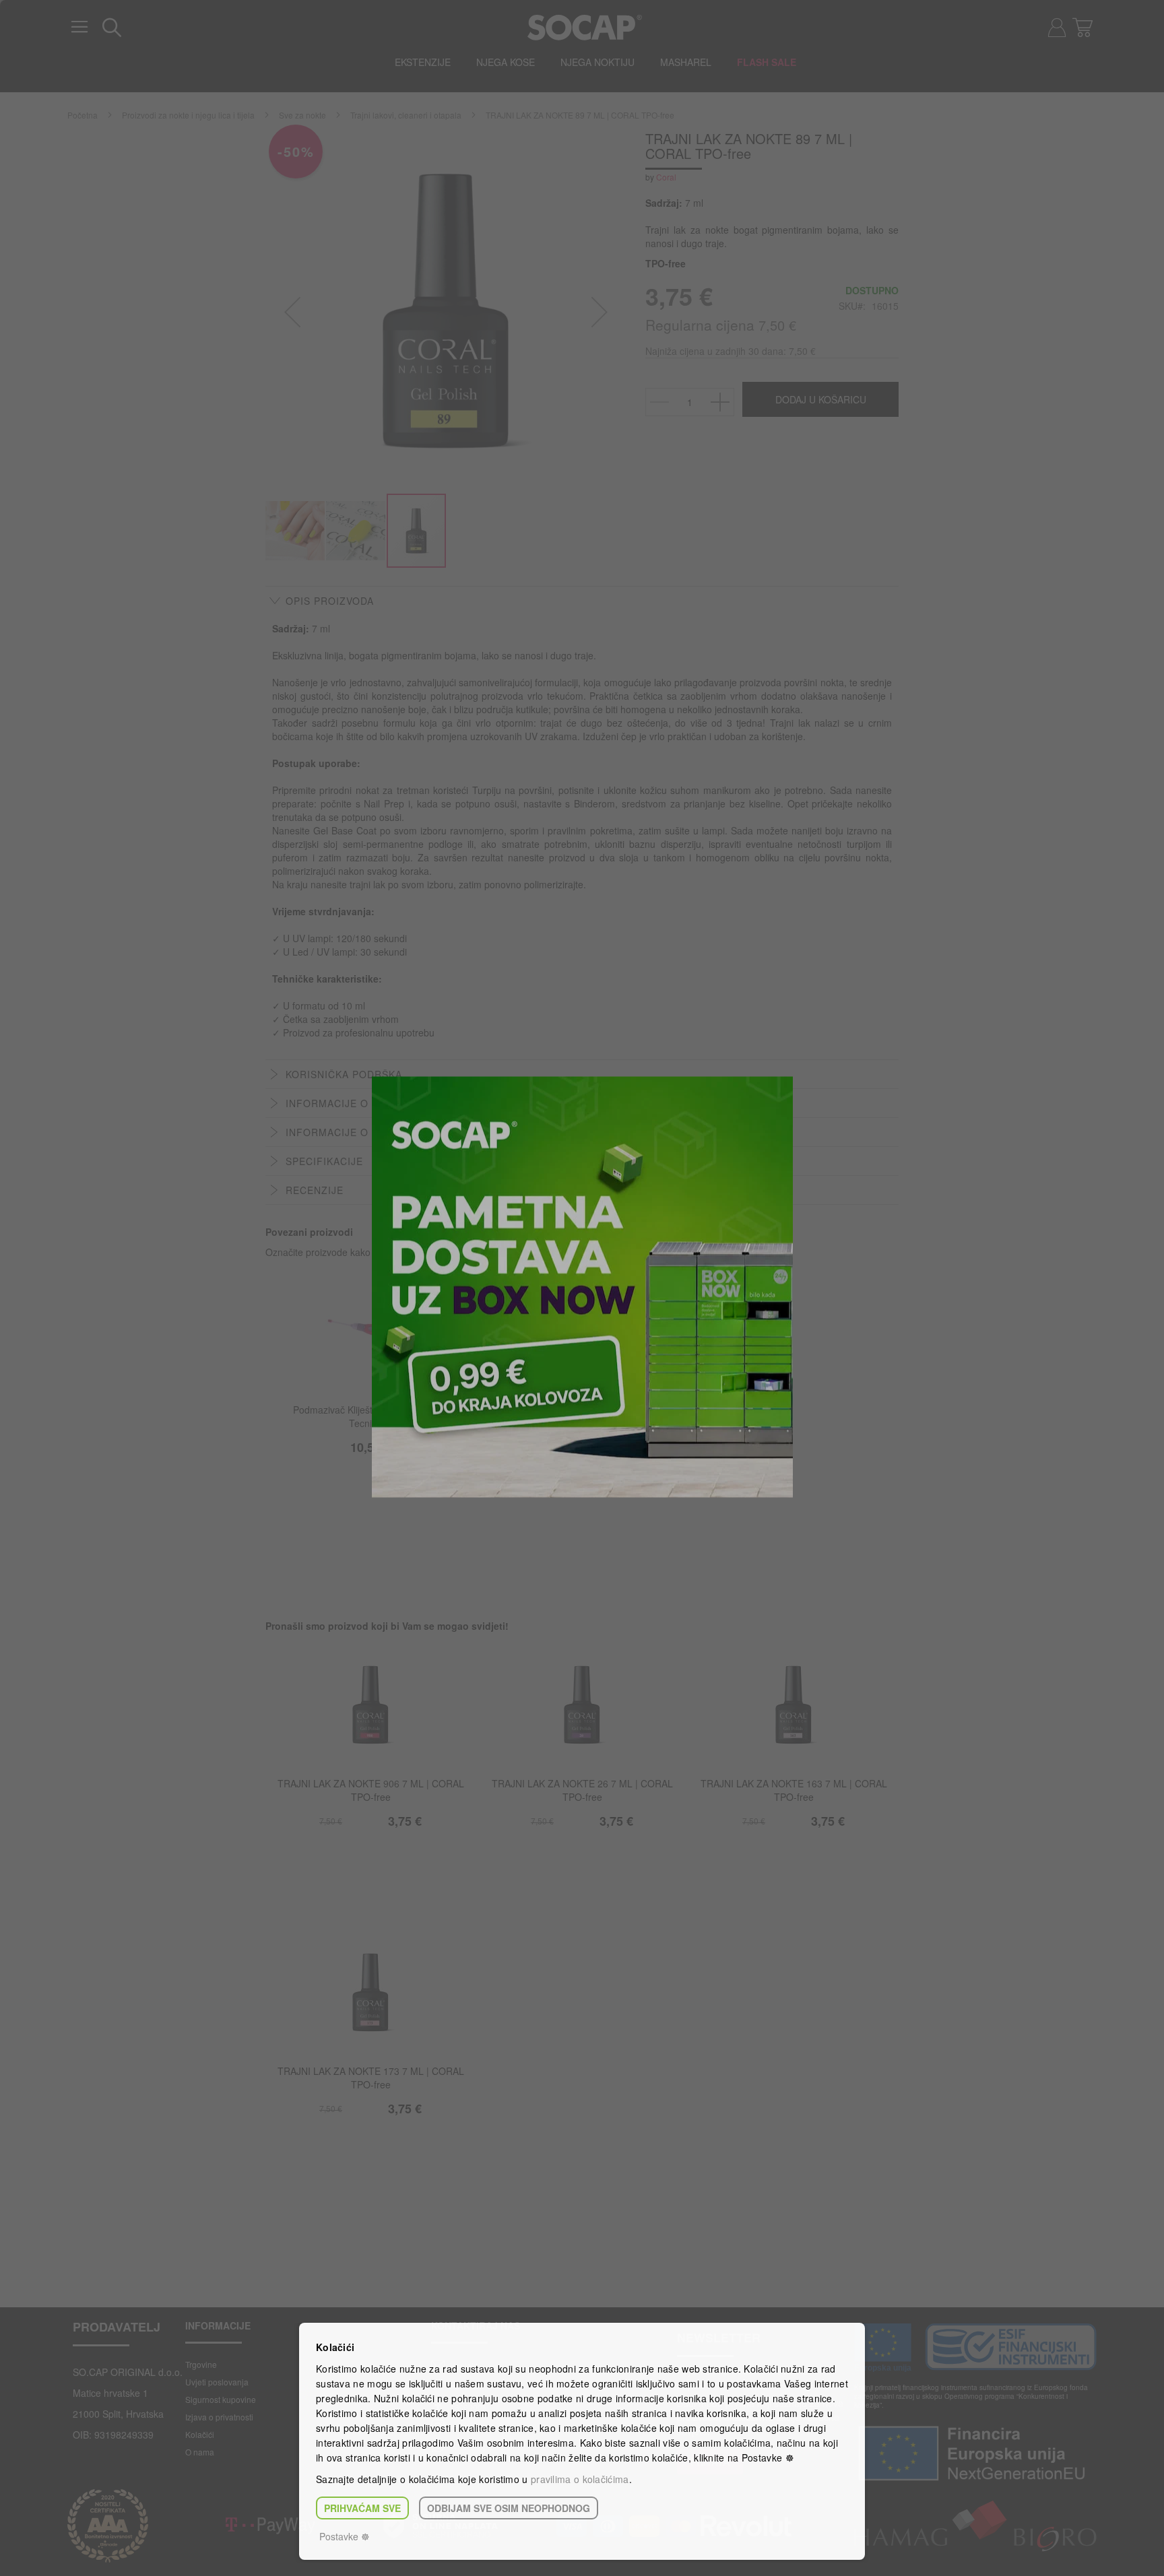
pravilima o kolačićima (580, 2479)
